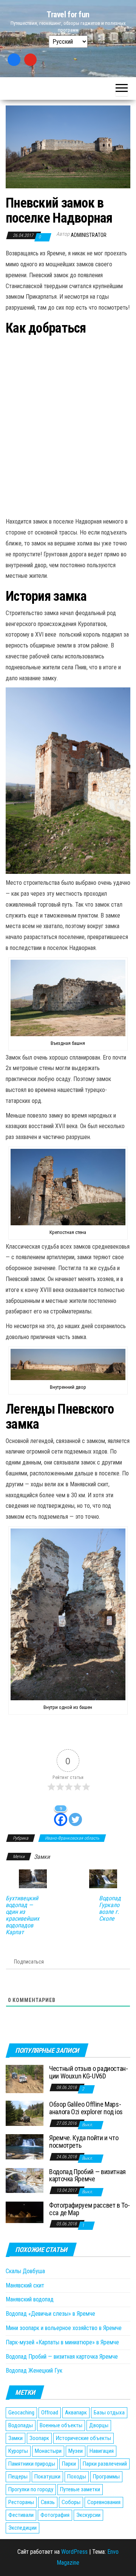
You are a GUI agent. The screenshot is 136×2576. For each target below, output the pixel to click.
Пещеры (18, 2477)
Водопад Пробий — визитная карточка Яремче (87, 2175)
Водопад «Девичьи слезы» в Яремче (50, 2314)
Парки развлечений (105, 2464)
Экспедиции (22, 2528)
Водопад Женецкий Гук (34, 2371)
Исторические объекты (83, 2438)
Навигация (102, 2451)
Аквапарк (76, 2413)
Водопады (21, 2425)
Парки (69, 2464)
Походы (77, 2477)
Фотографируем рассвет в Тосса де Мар (90, 2209)
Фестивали (21, 2515)
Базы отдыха (109, 2413)
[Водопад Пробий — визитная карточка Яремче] (25, 2180)
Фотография (55, 2515)
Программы (106, 2477)
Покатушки (47, 2477)
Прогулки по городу (31, 2489)
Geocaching (21, 2413)
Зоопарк (39, 2438)
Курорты (18, 2451)
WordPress (74, 2552)
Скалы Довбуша (25, 2271)
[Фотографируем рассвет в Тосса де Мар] (25, 2212)
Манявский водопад (30, 2299)
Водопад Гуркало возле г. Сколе (110, 1909)
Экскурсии (88, 2515)
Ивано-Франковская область (72, 1838)
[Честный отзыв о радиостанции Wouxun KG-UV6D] (25, 2079)
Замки (42, 1857)
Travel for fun (68, 15)
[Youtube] (31, 60)
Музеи (76, 2451)
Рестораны (21, 2502)
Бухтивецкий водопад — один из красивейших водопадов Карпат (22, 1915)
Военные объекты (61, 2425)
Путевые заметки (80, 2489)
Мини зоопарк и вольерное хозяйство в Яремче (64, 2328)
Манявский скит (25, 2285)
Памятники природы (32, 2464)
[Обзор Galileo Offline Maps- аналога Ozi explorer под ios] (25, 2113)
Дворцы (99, 2425)
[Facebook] (14, 60)
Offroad (50, 2413)
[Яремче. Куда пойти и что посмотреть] (25, 2146)
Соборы (71, 2502)
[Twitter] (75, 1815)
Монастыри (48, 2451)
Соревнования (104, 2502)
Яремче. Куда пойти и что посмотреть (84, 2142)
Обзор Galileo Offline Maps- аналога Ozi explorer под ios (86, 2108)
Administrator (89, 235)
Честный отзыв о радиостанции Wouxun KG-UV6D (89, 2072)
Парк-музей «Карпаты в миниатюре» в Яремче (62, 2342)
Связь (48, 2502)
